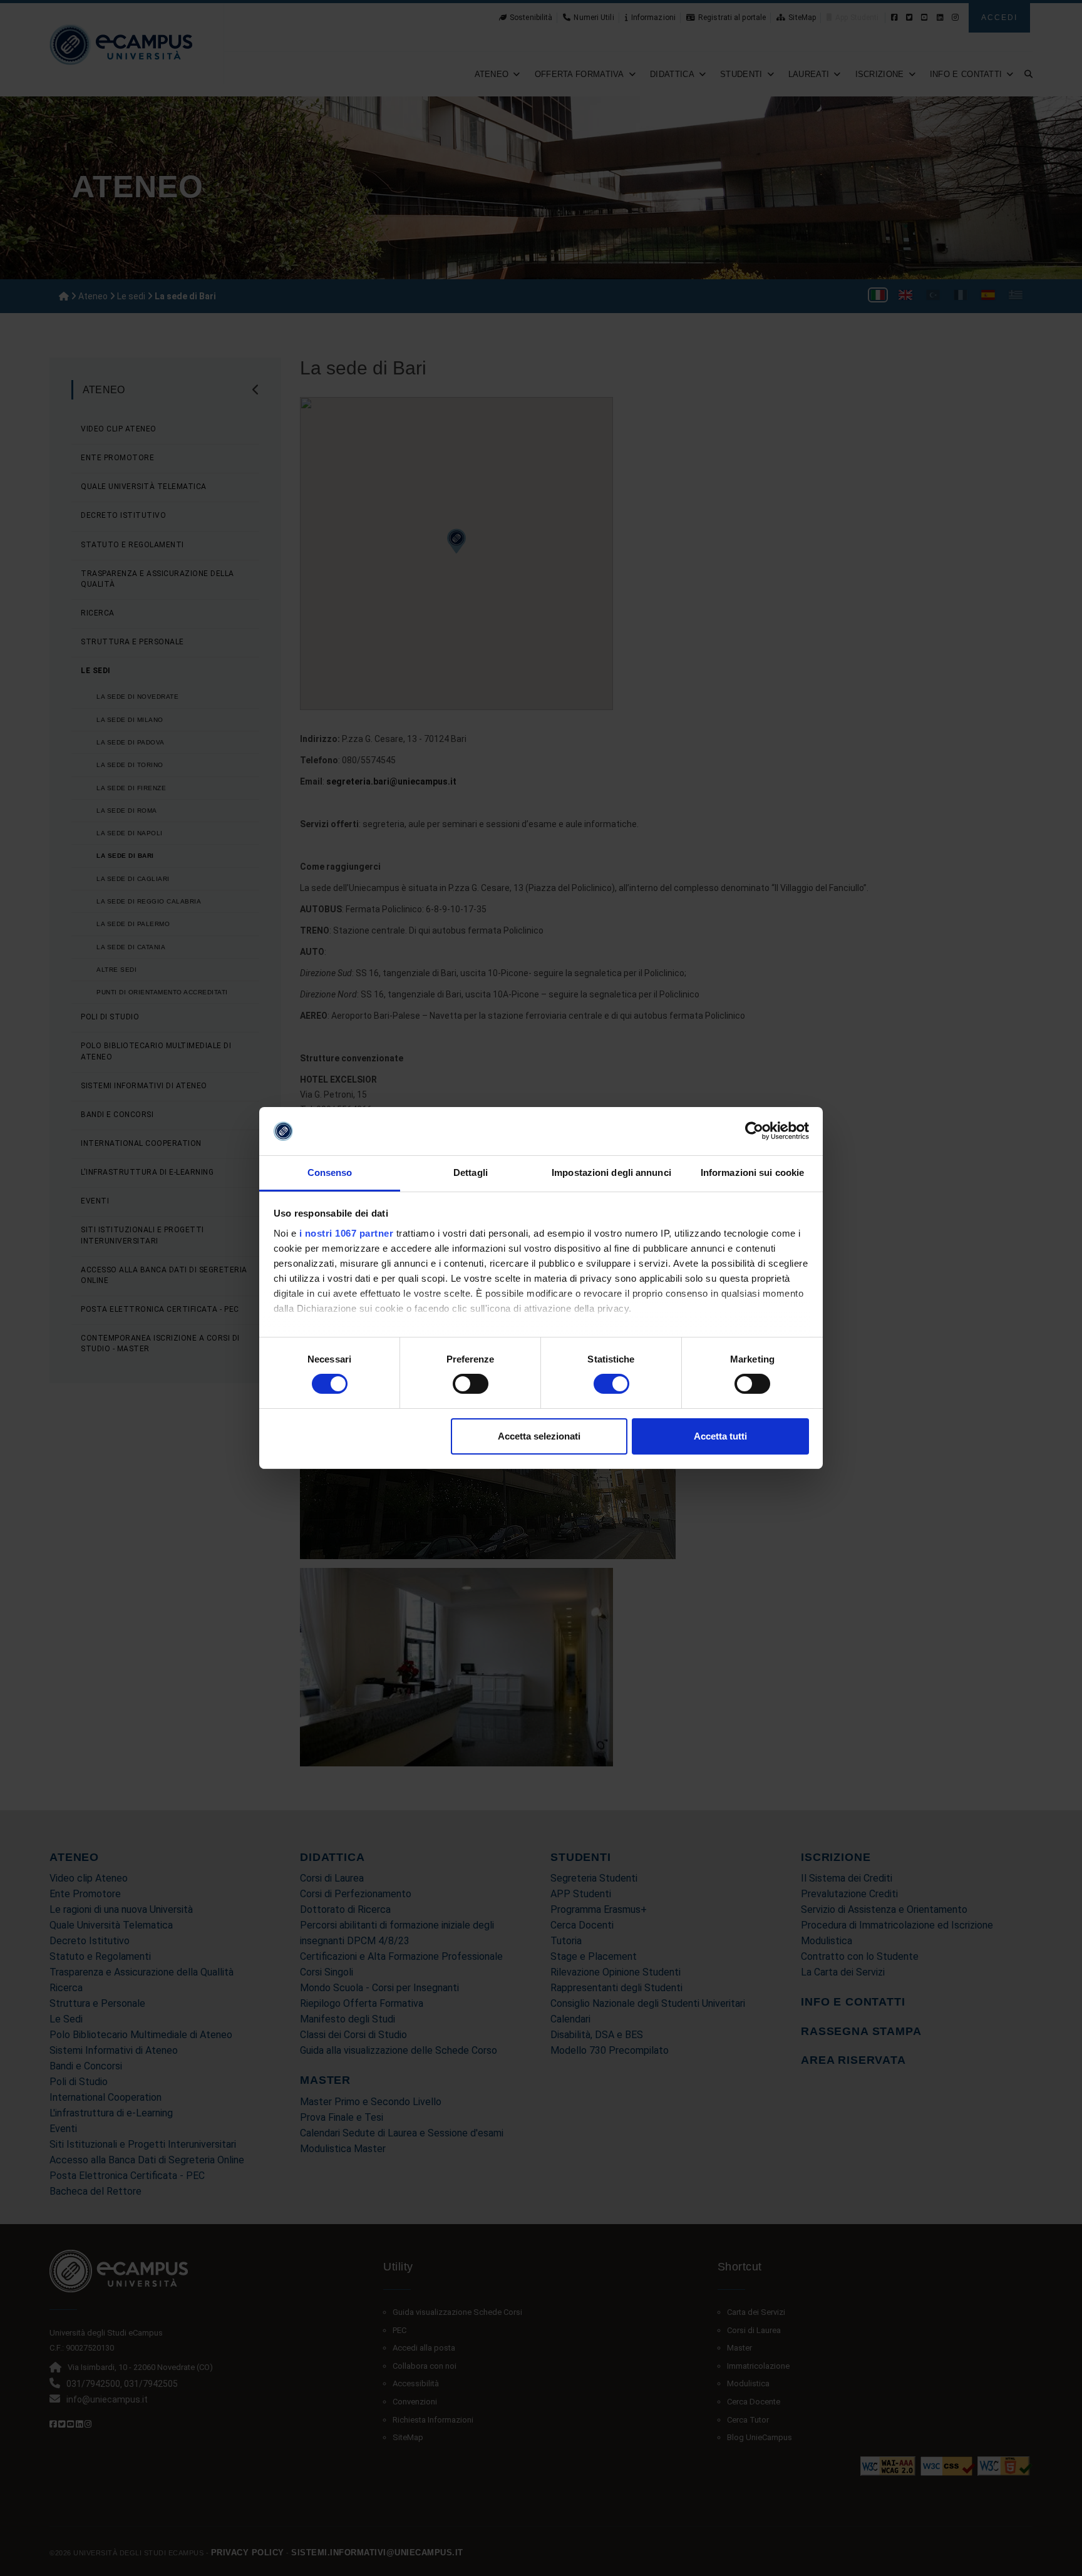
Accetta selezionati (539, 1436)
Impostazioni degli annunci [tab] (611, 1172)
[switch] (471, 1384)
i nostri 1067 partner (347, 1233)
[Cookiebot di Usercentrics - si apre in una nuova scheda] (754, 1131)
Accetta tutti (720, 1436)
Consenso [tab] (330, 1172)
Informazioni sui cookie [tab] (752, 1172)
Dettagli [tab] (471, 1172)
